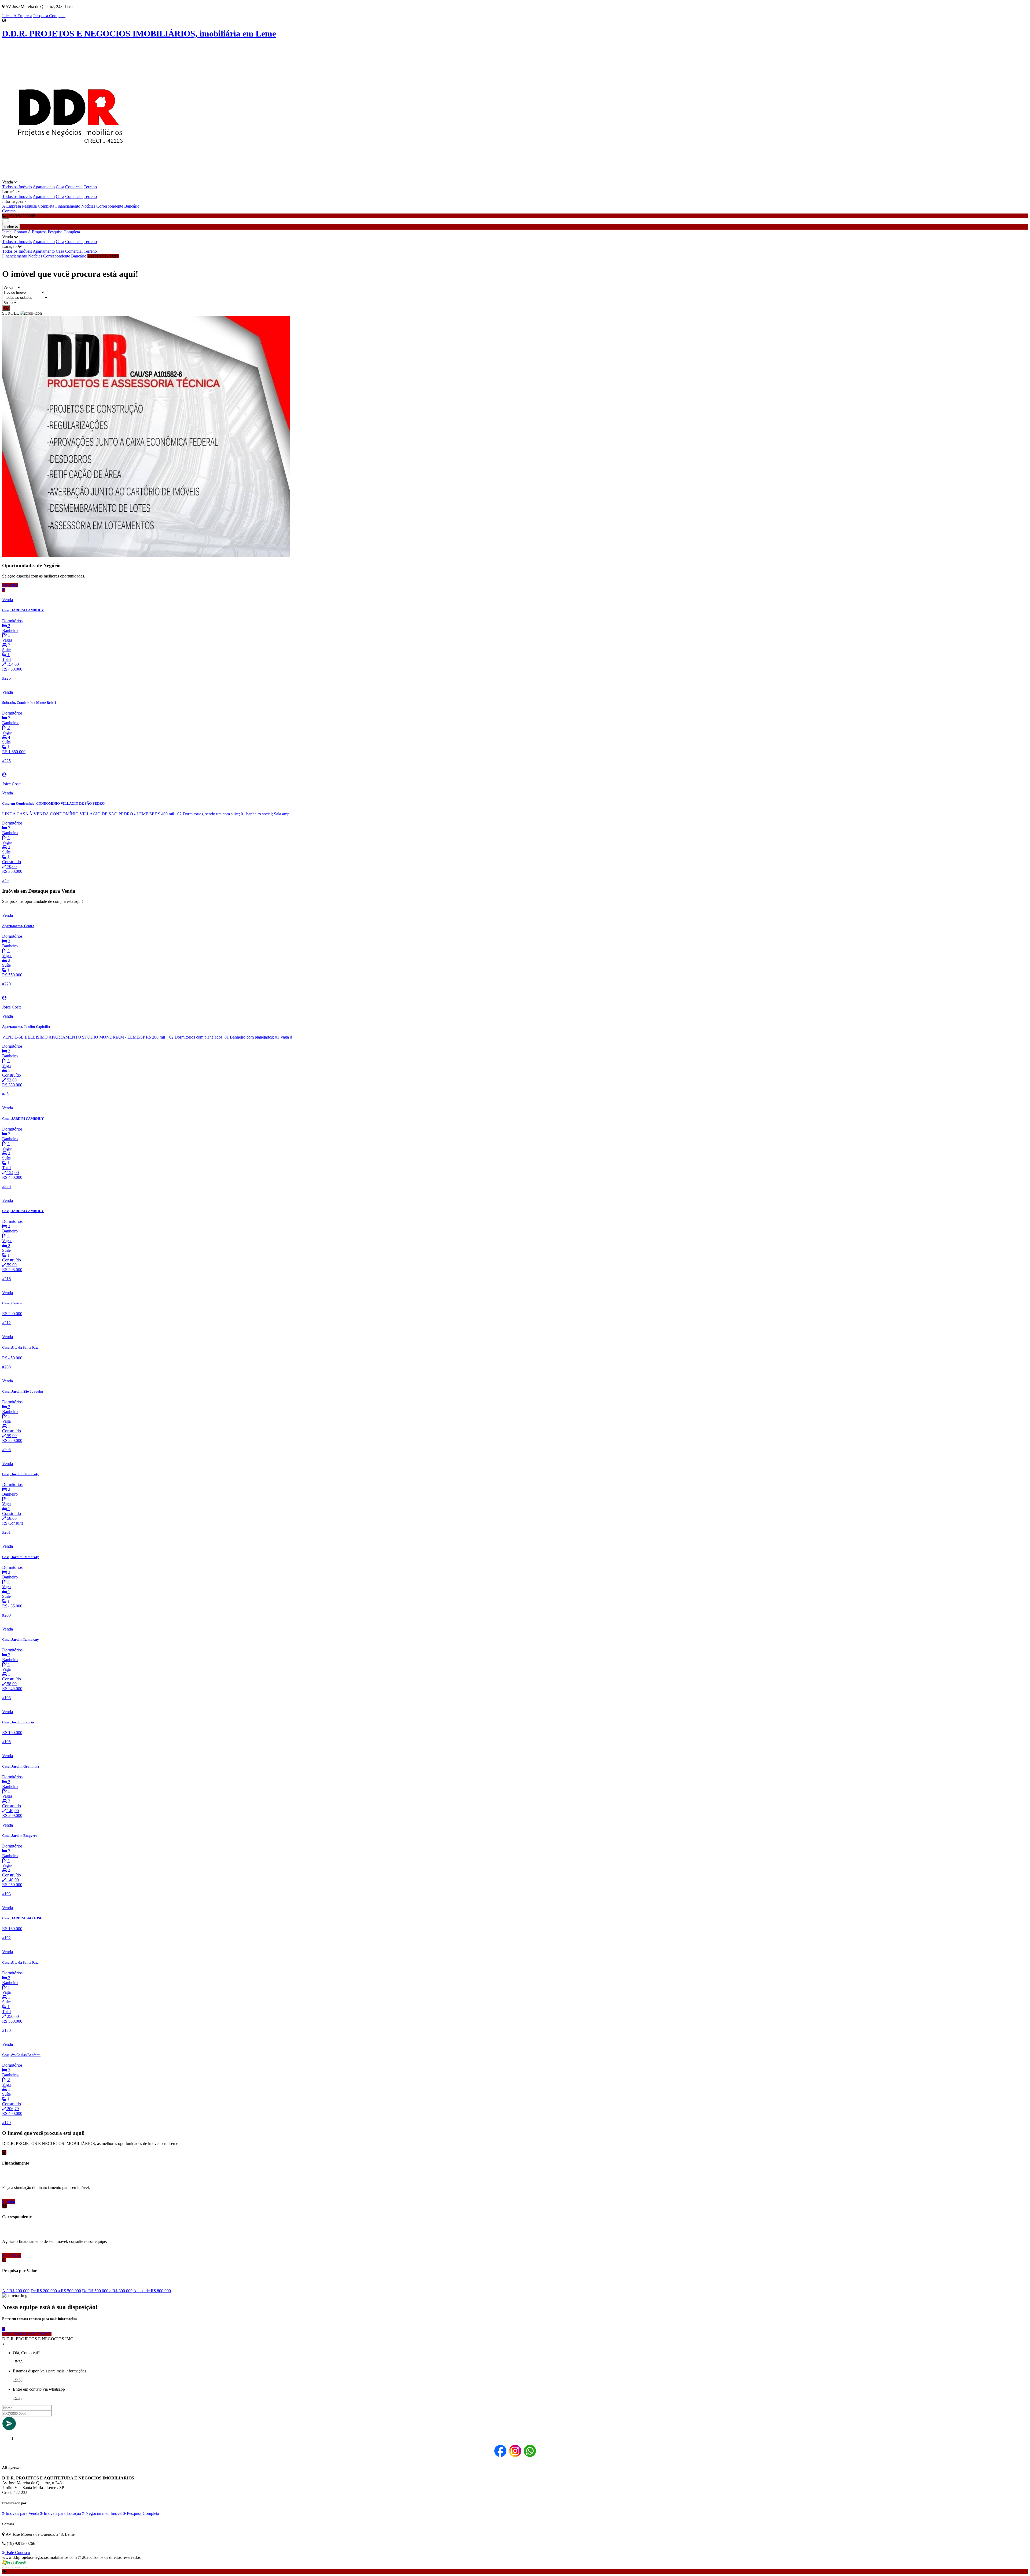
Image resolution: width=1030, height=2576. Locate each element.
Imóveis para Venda (22, 2513)
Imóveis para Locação (62, 2513)
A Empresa (23, 16)
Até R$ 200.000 (16, 2291)
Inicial (7, 16)
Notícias (88, 206)
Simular (9, 2201)
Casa (60, 187)
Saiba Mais (12, 2255)
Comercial (74, 187)
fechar (10, 227)
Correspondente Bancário (118, 206)
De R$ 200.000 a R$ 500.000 (56, 2291)
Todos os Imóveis (17, 187)
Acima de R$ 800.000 (152, 2291)
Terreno (90, 187)
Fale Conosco (17, 2553)
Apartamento (44, 187)
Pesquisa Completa (49, 16)
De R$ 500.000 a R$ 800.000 (107, 2291)
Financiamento (68, 206)
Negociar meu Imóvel (103, 2513)
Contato (9, 211)
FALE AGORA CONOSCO (27, 2334)
